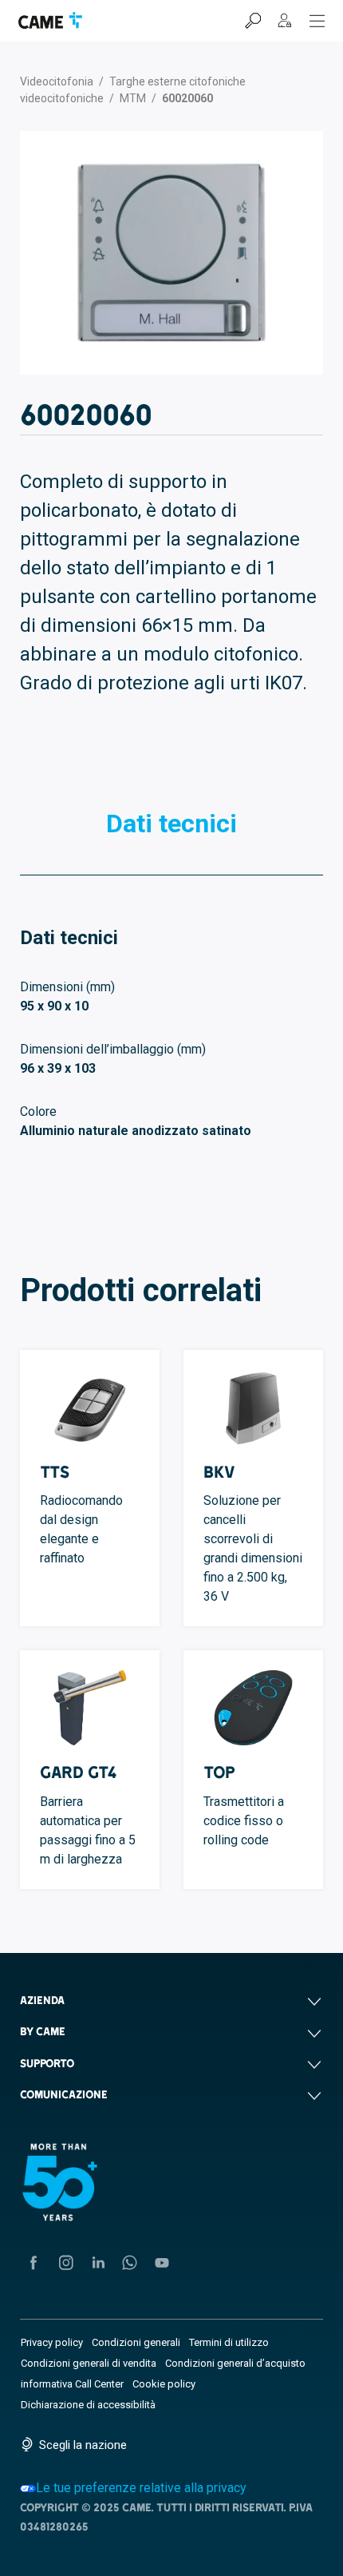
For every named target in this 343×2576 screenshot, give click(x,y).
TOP (219, 1772)
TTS (55, 1472)
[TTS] (90, 1407)
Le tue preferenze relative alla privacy (141, 2488)
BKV (219, 1472)
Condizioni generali (136, 2342)
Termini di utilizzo (229, 2342)
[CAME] (50, 20)
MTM (133, 98)
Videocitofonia (57, 81)
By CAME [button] (43, 2031)
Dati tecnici (171, 824)
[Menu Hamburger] (317, 21)
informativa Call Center (72, 2384)
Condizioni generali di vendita (89, 2363)
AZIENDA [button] (42, 2000)
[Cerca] (253, 21)
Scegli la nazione (83, 2445)
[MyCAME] (285, 21)
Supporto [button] (47, 2063)
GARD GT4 (79, 1772)
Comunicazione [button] (64, 2094)
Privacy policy (52, 2342)
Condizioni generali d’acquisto (235, 2363)
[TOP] (253, 1708)
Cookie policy (164, 2384)
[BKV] (253, 1407)
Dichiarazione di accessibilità (88, 2405)
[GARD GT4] (90, 1708)
